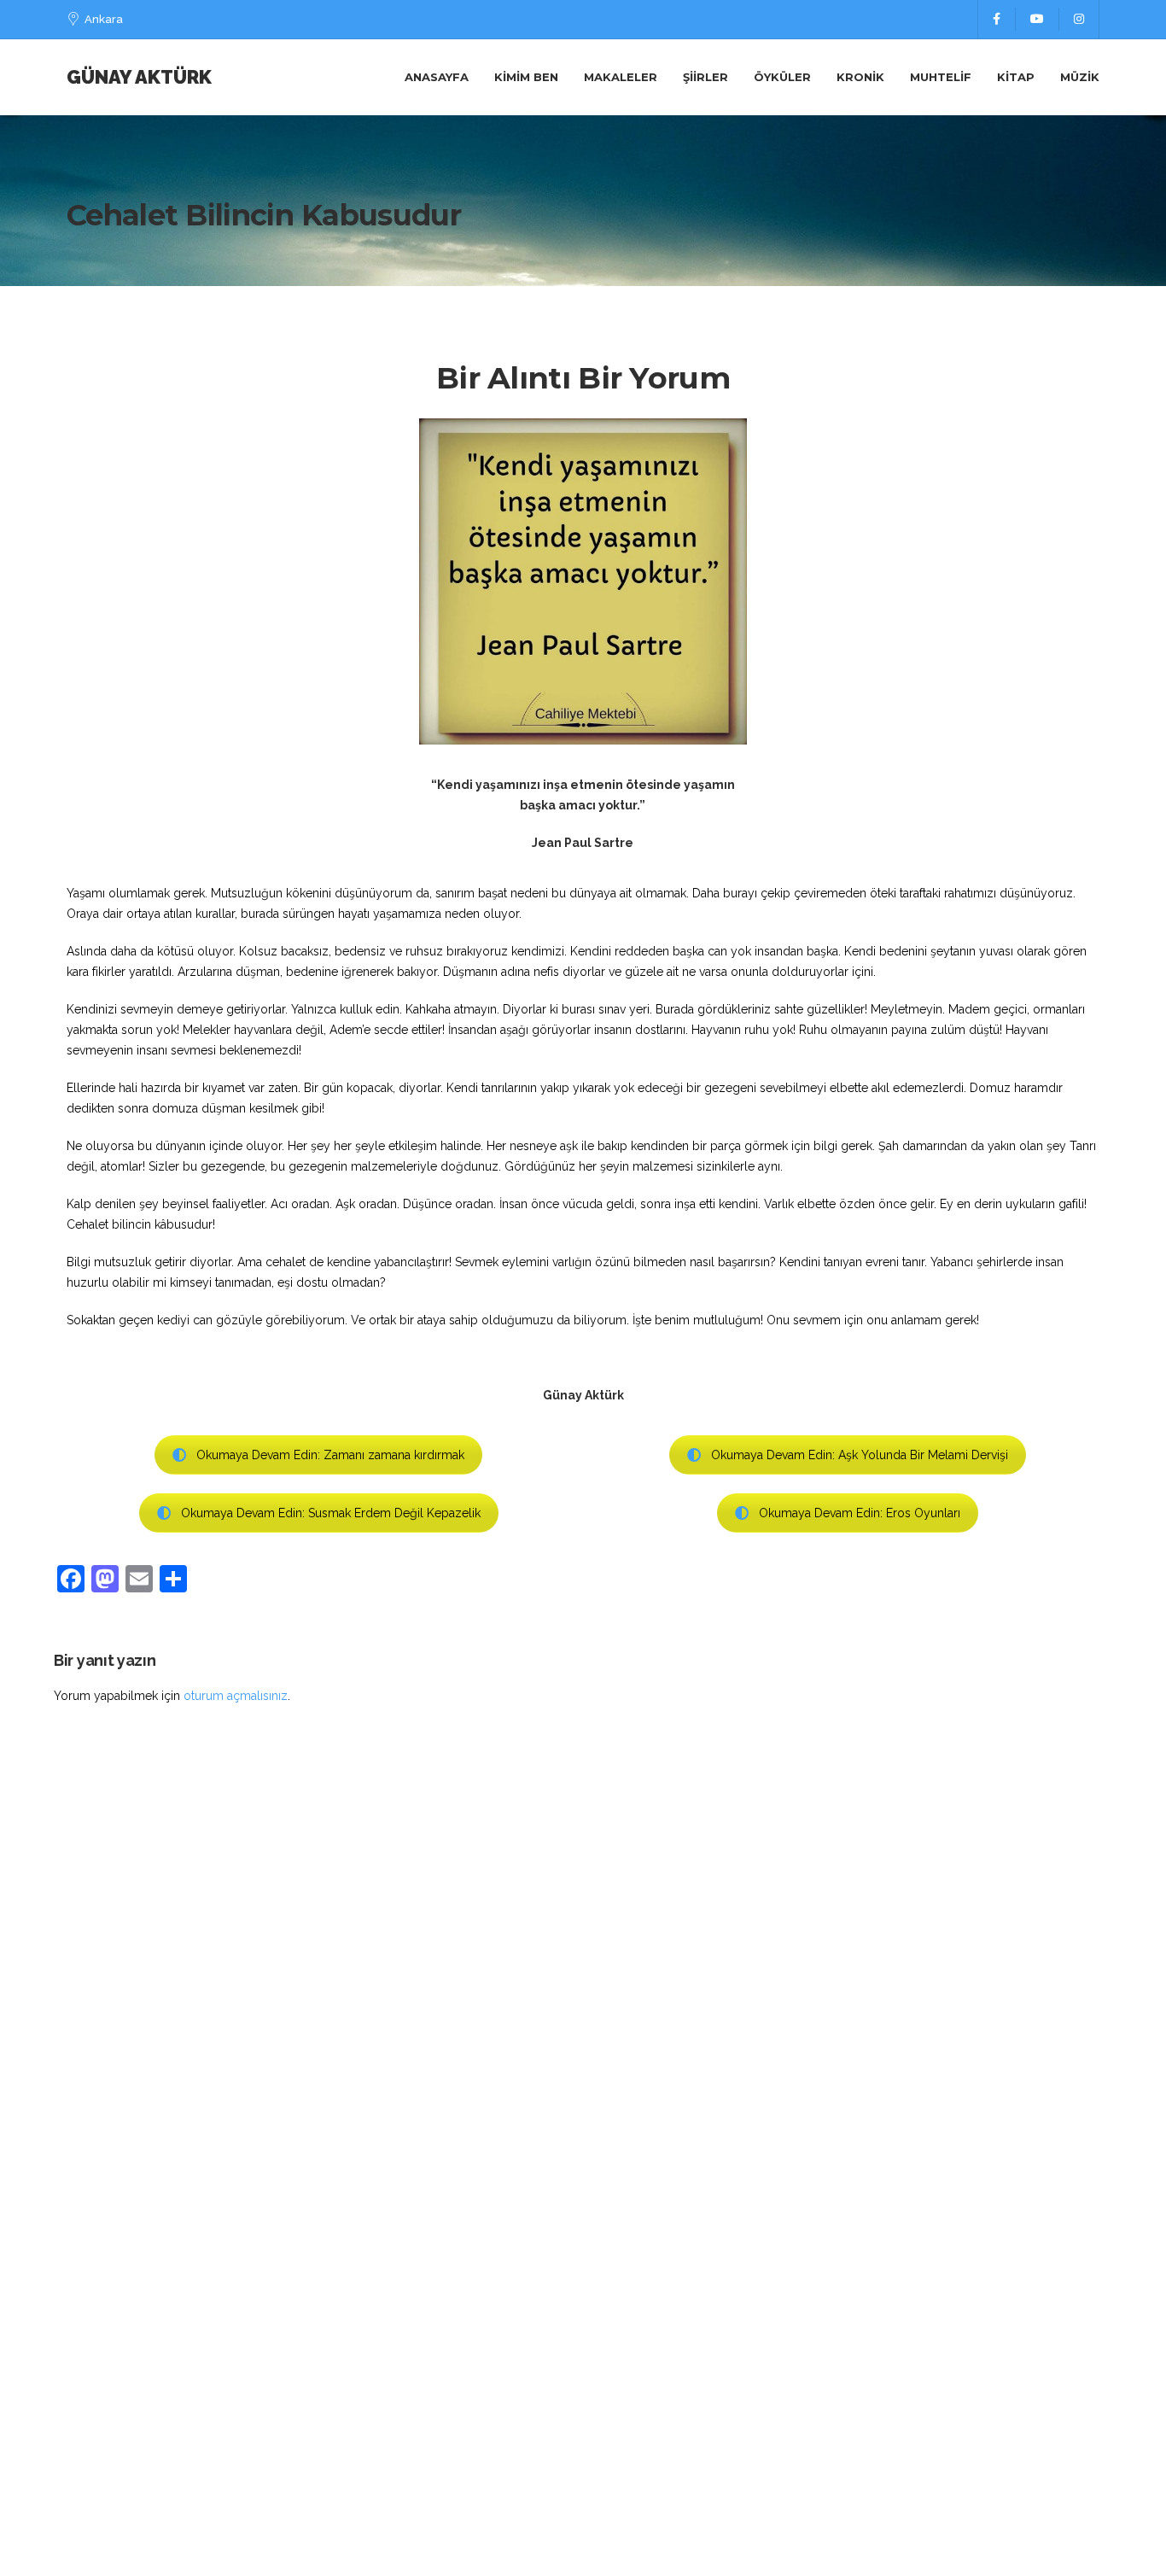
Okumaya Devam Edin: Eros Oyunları (860, 1513)
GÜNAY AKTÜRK (139, 77)
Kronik (860, 77)
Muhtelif (941, 77)
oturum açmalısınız (236, 1696)
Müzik (1080, 77)
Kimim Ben (526, 77)
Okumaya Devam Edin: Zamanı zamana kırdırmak (330, 1455)
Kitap (1016, 77)
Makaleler (621, 77)
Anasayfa (437, 77)
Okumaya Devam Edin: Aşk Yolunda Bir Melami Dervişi (860, 1455)
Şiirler (705, 77)
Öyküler (782, 77)
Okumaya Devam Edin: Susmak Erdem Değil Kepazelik (331, 1513)
